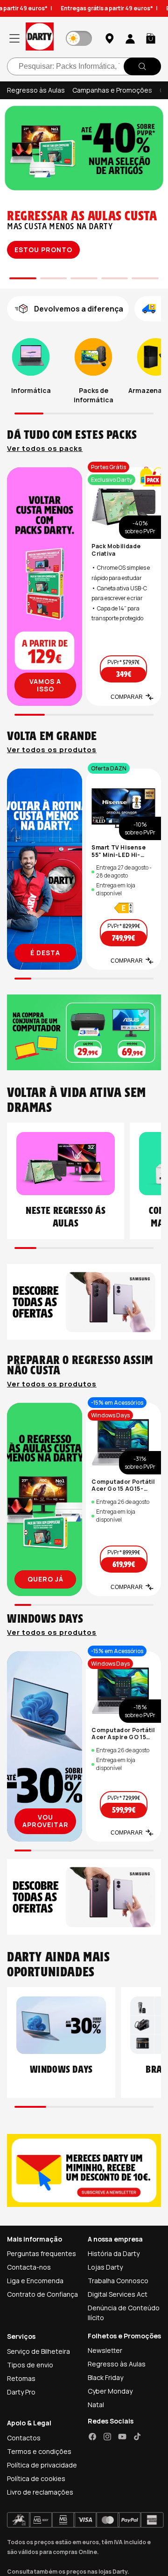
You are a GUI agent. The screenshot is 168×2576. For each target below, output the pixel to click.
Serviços (21, 2336)
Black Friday (105, 2377)
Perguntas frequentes (42, 2253)
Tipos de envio (30, 2365)
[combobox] (84, 66)
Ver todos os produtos (52, 750)
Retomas (21, 2378)
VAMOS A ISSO (45, 685)
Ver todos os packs (45, 449)
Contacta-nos (29, 2267)
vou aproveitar (45, 1821)
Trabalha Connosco (118, 2281)
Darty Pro (21, 2392)
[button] (151, 38)
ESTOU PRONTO (43, 250)
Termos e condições (39, 2451)
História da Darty (114, 2253)
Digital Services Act (118, 2294)
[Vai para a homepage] (40, 38)
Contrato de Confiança (42, 2294)
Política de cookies (36, 2478)
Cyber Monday (110, 2391)
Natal (96, 2405)
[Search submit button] (142, 66)
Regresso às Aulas (36, 90)
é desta (45, 953)
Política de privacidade (42, 2465)
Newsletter (105, 2350)
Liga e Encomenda (35, 2281)
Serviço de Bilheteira (38, 2351)
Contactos (24, 2438)
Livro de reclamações (40, 2492)
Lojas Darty (105, 2267)
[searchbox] (84, 66)
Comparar (127, 697)
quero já (45, 1579)
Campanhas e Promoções (112, 90)
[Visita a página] (45, 587)
